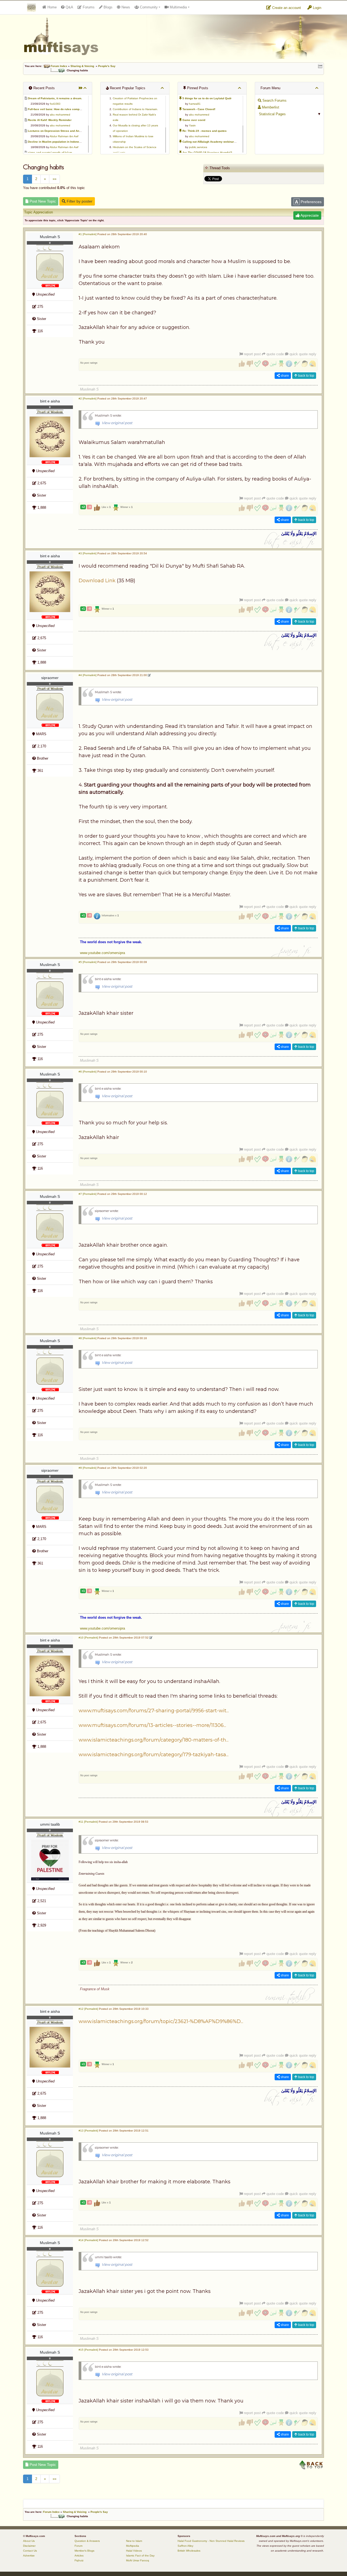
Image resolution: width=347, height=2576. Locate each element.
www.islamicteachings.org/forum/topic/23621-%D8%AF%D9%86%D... (161, 2021)
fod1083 (55, 104)
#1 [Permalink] (88, 234)
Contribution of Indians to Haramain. (135, 109)
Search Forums (274, 100)
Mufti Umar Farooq (138, 2560)
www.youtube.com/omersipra (102, 953)
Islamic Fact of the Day (140, 2556)
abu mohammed (60, 115)
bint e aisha (50, 401)
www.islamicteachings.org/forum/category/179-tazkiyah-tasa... (154, 1755)
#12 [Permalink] (88, 2009)
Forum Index (59, 66)
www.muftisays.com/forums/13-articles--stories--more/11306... (152, 1725)
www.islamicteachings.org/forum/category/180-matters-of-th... (154, 1740)
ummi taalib (50, 1824)
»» (54, 179)
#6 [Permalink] (88, 1072)
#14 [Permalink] (88, 2240)
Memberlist (270, 107)
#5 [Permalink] (88, 962)
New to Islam (134, 2541)
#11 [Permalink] (88, 1822)
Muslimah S (50, 237)
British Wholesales (189, 2551)
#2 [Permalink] (88, 399)
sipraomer (50, 678)
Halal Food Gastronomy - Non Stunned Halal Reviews (211, 2541)
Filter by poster (79, 201)
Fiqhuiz (79, 2560)
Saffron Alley (185, 2546)
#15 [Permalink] (88, 2350)
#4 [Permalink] (88, 675)
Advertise (29, 2556)
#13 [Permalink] (88, 2131)
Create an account (286, 8)
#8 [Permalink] (88, 1338)
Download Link (97, 581)
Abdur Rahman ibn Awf (64, 136)
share (284, 376)
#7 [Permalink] (88, 1194)
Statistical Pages (272, 114)
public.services (198, 147)
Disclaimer (29, 2546)
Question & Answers (87, 2541)
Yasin (192, 125)
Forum (78, 2546)
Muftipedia (133, 2546)
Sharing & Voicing (82, 66)
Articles (79, 2556)
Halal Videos (134, 2551)
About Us (29, 2541)
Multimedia (178, 7)
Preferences (311, 202)
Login (317, 8)
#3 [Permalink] (88, 553)
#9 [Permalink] (88, 1468)
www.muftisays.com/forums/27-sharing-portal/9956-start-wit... (154, 1711)
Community (148, 7)
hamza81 (195, 104)
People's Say (107, 66)
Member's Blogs (84, 2551)
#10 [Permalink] (88, 1638)
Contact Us (30, 2551)
